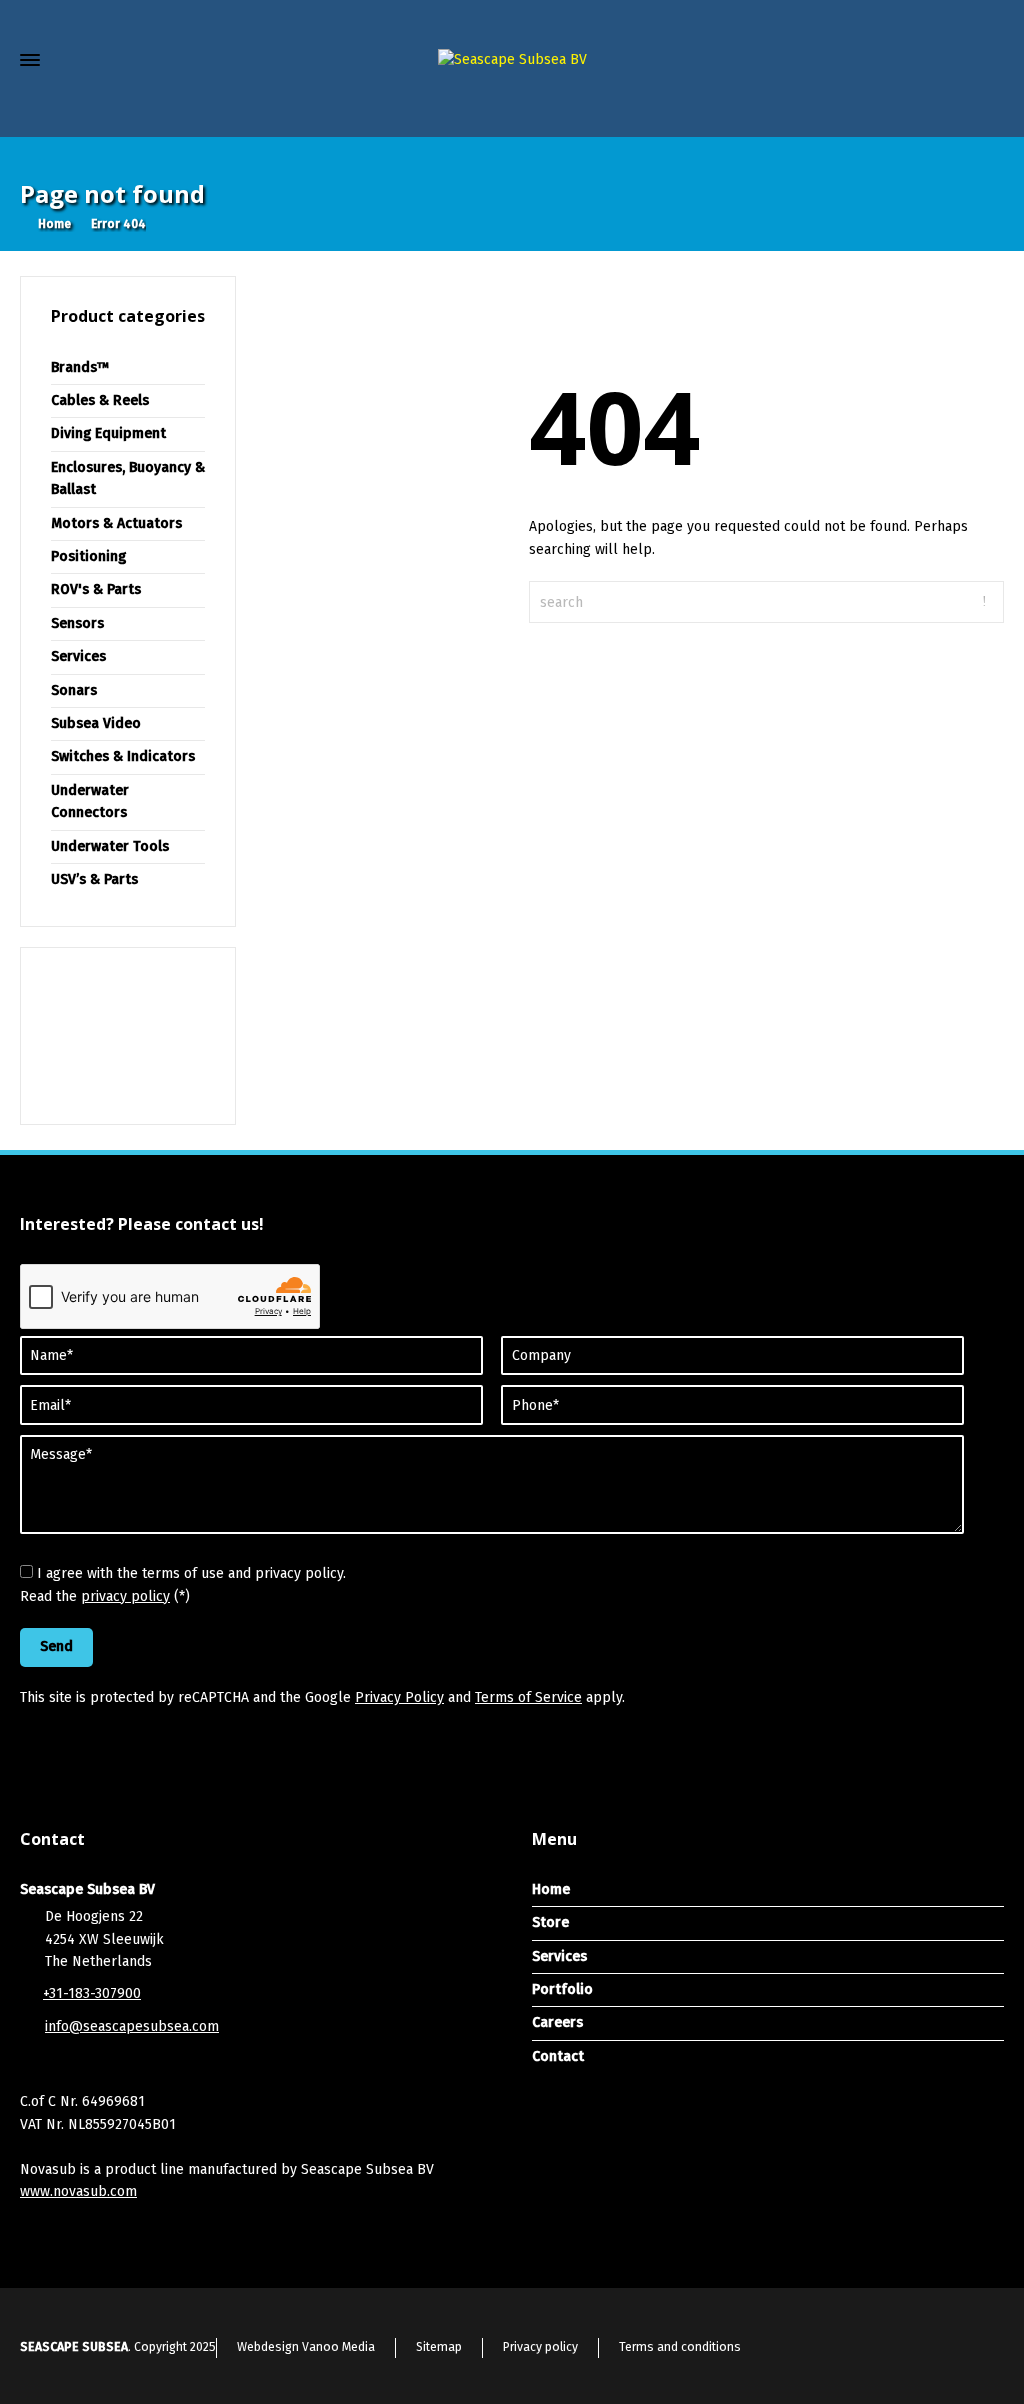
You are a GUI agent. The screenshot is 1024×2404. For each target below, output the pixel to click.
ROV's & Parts (96, 589)
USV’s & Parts (94, 879)
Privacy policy (540, 2347)
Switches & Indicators (123, 756)
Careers (557, 2022)
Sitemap (439, 2347)
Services (78, 656)
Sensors (77, 623)
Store (550, 1922)
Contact (558, 2056)
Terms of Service (528, 1697)
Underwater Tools (110, 846)
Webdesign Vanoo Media (306, 2347)
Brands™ (80, 367)
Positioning (88, 556)
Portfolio (562, 1989)
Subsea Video (96, 723)
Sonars (74, 690)
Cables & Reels (100, 400)
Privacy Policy (399, 1697)
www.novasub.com (78, 2191)
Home (551, 1889)
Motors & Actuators (116, 523)
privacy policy (125, 1596)
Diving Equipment (108, 433)
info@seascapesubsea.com (132, 2026)
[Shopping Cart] (952, 110)
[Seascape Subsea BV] (512, 60)
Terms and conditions (680, 2347)
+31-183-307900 (92, 1993)
